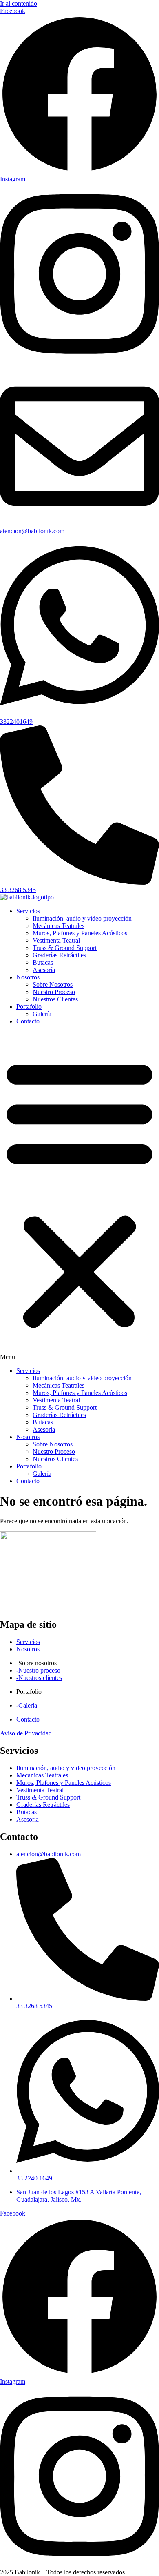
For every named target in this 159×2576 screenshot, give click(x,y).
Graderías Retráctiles (59, 955)
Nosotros (28, 977)
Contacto (28, 1021)
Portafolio (29, 1007)
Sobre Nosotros (53, 984)
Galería (42, 1014)
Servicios (28, 911)
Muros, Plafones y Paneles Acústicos (80, 933)
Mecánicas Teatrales (59, 926)
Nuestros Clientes (55, 999)
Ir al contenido (19, 3)
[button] (79, 1196)
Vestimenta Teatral (56, 940)
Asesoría (44, 970)
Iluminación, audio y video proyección (82, 918)
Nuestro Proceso (54, 992)
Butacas (43, 962)
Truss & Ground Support (65, 948)
